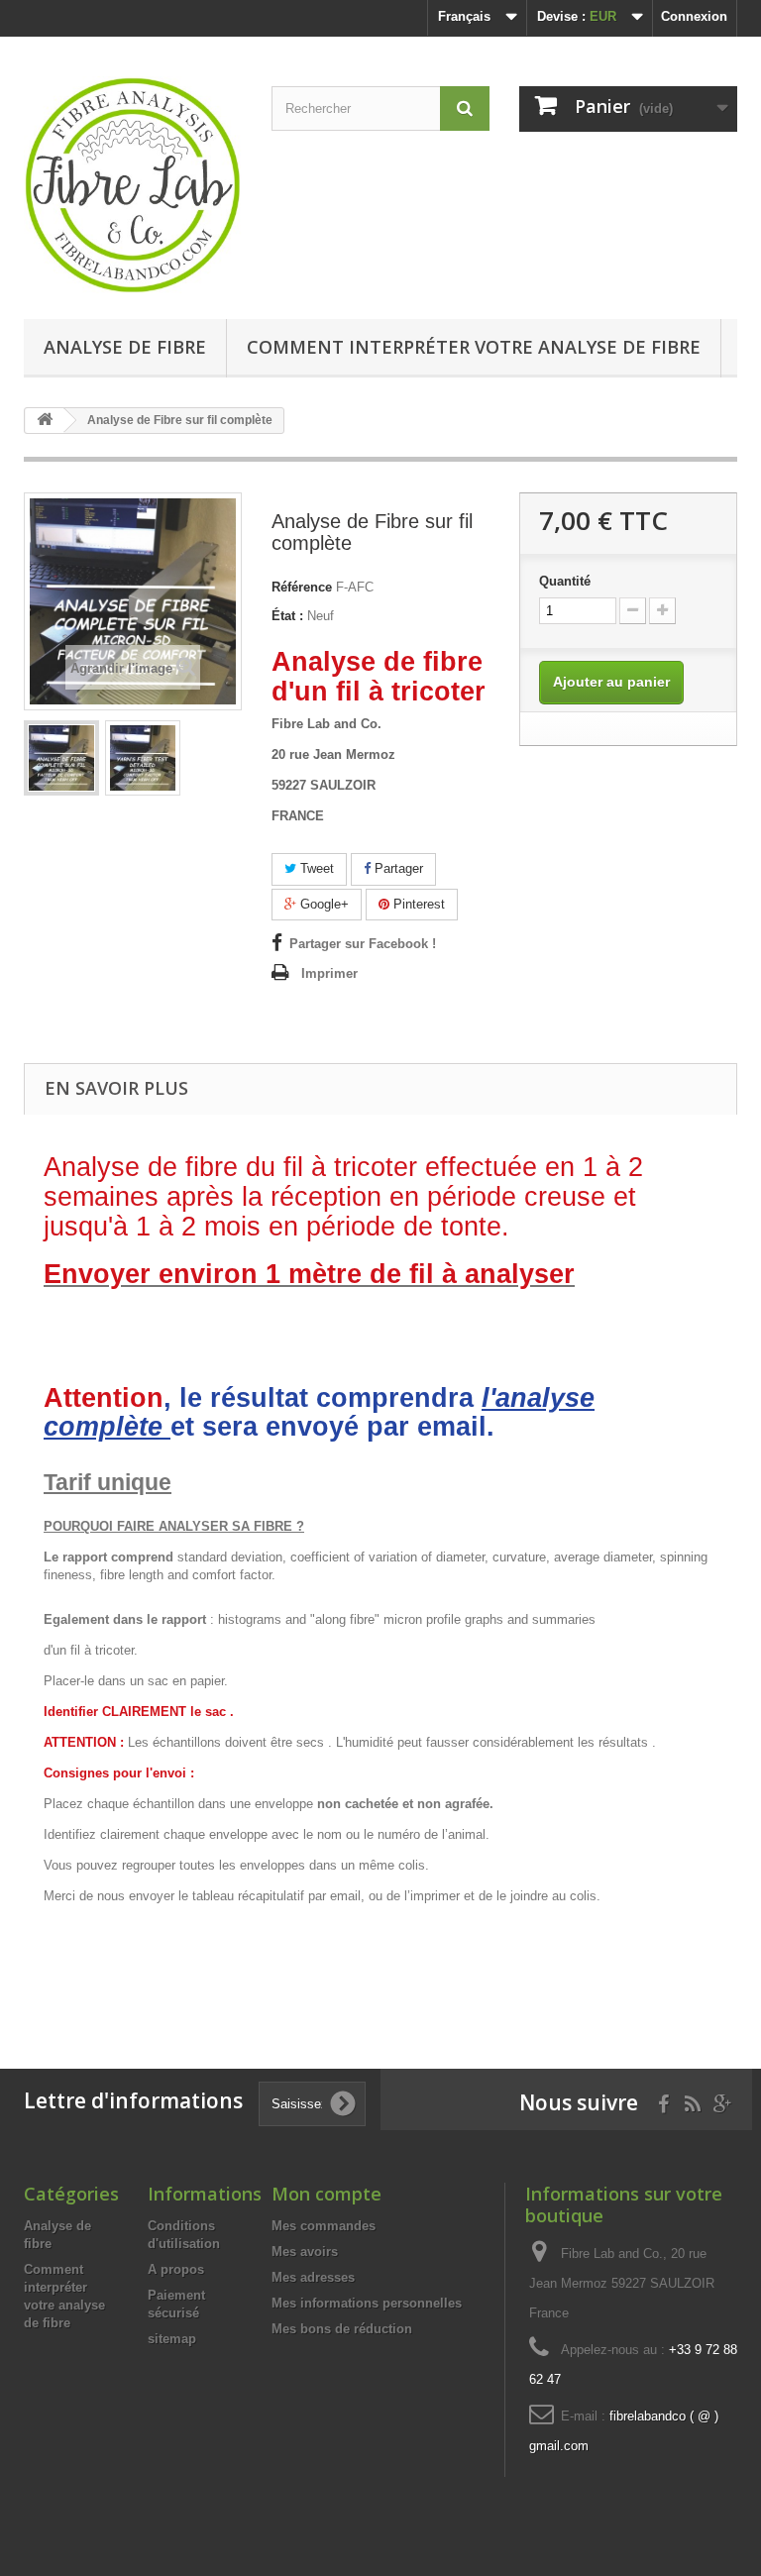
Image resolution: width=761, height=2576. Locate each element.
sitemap (172, 2339)
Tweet (315, 868)
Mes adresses (313, 2277)
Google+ (323, 904)
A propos (176, 2269)
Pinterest (417, 904)
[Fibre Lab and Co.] (133, 185)
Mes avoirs (305, 2252)
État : (287, 616)
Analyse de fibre (125, 347)
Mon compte (326, 2194)
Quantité (565, 581)
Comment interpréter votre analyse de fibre (474, 347)
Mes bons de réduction (342, 2329)
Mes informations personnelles (367, 2303)
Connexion (694, 16)
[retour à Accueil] (45, 421)
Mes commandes (324, 2226)
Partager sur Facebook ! (363, 944)
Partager (397, 868)
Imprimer (329, 973)
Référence (302, 587)
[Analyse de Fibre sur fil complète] (61, 758)
